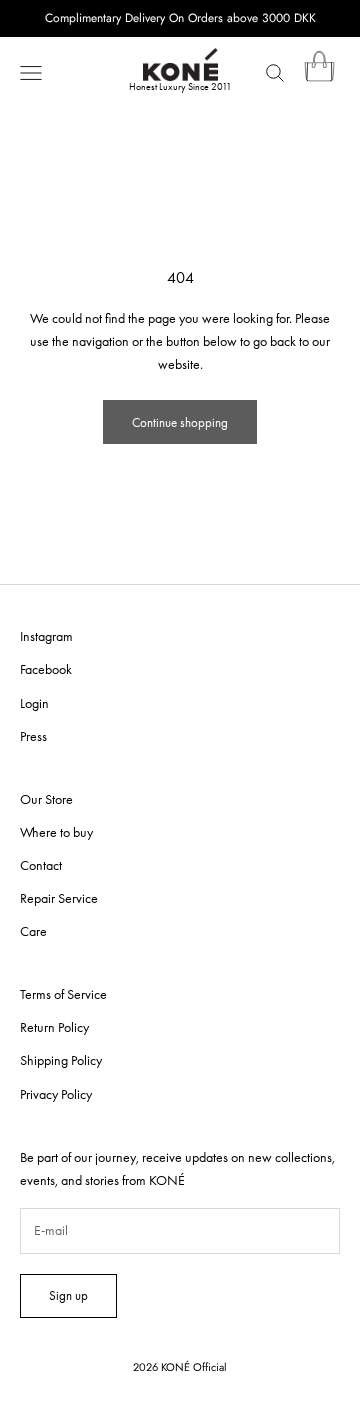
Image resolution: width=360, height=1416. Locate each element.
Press (33, 736)
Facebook (46, 669)
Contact (41, 865)
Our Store (46, 799)
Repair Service (59, 898)
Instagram (46, 636)
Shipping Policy (61, 1060)
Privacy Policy (56, 1094)
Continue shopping (180, 422)
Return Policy (54, 1027)
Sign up (68, 1295)
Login (34, 703)
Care (33, 931)
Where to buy (56, 832)
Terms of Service (63, 994)
